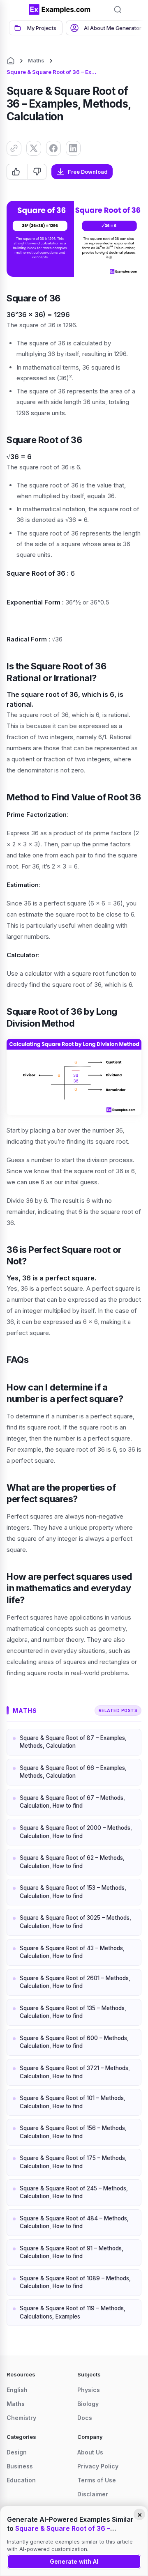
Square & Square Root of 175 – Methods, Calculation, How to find (73, 2162)
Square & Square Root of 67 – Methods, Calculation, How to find (72, 1802)
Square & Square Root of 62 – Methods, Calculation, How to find (72, 1862)
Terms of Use (97, 2480)
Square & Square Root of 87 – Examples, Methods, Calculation (73, 1742)
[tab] (36, 28)
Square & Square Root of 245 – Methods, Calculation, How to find (74, 2192)
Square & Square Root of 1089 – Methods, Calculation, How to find (75, 2282)
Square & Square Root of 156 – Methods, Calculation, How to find (73, 2132)
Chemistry (21, 2418)
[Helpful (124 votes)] (17, 172)
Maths (36, 60)
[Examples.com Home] (60, 9)
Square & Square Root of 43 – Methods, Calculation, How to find (72, 1952)
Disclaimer (93, 2494)
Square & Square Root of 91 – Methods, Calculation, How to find (72, 2252)
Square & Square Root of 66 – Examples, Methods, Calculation (73, 1772)
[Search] (118, 9)
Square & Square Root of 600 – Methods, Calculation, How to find (74, 2042)
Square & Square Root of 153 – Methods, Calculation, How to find (73, 1892)
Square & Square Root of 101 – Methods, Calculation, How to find (73, 2102)
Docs (85, 2418)
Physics (89, 2390)
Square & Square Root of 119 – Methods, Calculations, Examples (73, 2312)
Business (20, 2466)
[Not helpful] (37, 172)
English (17, 2390)
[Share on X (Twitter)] (34, 148)
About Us (90, 2452)
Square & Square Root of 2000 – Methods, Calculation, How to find (76, 1832)
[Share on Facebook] (53, 148)
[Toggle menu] (16, 9)
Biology (88, 2404)
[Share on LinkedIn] (73, 148)
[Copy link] (14, 148)
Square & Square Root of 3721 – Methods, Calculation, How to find (75, 2072)
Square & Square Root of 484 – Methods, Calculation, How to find (74, 2222)
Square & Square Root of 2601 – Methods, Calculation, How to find (75, 1982)
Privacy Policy (98, 2466)
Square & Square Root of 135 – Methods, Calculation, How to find (73, 2012)
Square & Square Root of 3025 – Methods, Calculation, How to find (75, 1922)
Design (17, 2452)
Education (21, 2480)
